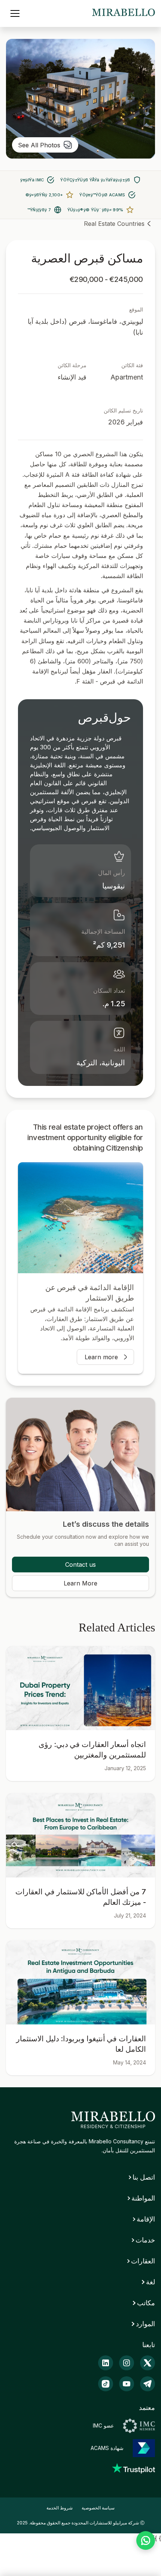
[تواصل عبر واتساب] (146, 2540)
